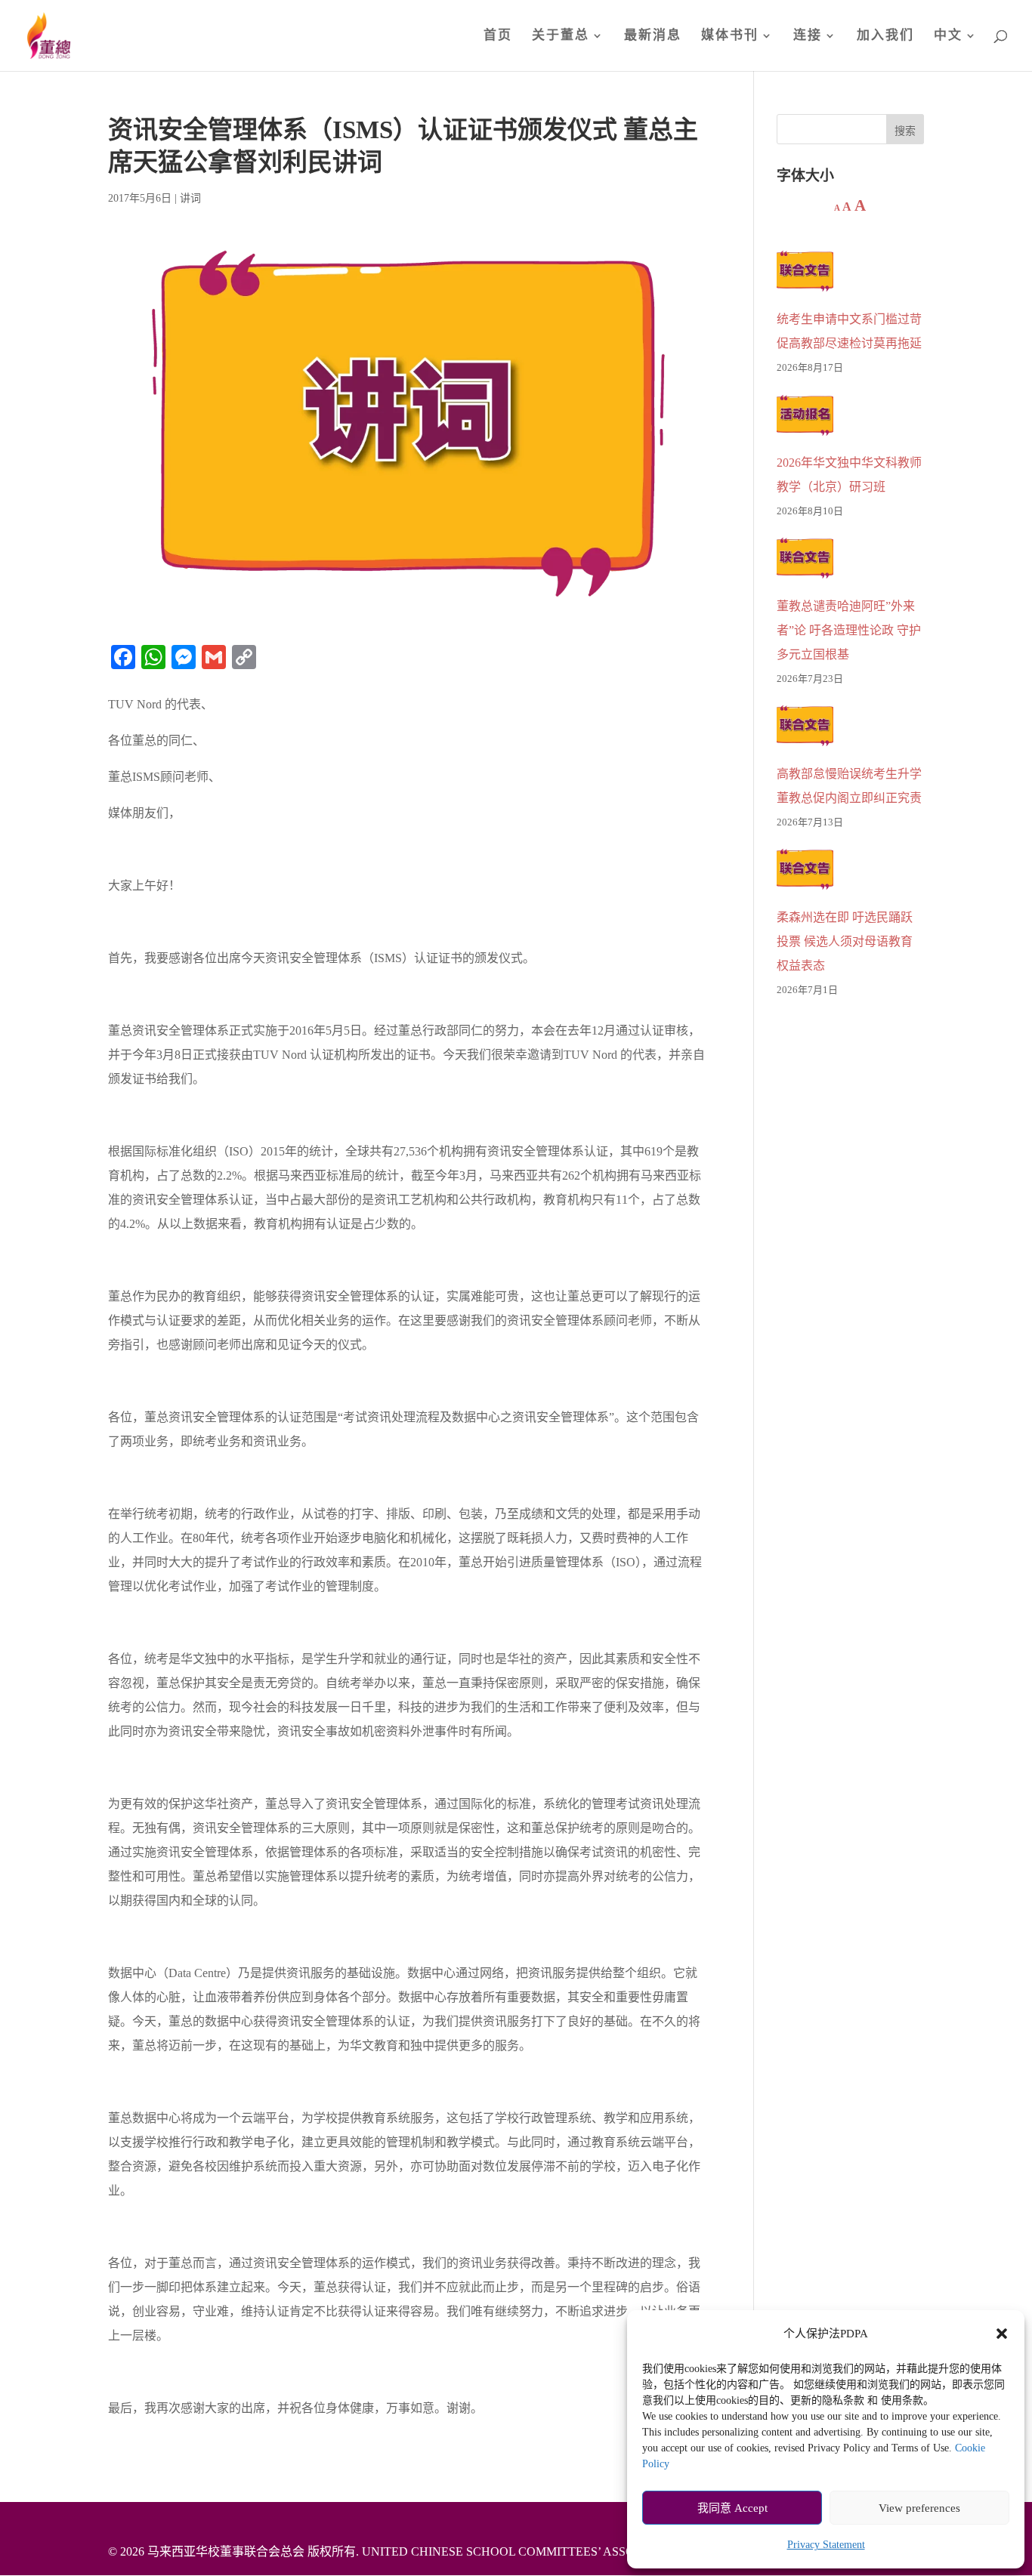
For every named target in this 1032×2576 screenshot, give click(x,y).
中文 (948, 36)
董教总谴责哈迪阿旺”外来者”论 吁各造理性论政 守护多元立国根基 (849, 630)
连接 (808, 36)
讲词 (190, 198)
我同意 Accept (732, 2508)
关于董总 (561, 36)
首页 (498, 36)
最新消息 (653, 36)
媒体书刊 (730, 36)
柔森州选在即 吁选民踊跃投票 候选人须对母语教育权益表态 (845, 941)
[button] (1002, 2334)
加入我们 (885, 36)
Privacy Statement (826, 2545)
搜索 (905, 131)
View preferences (919, 2508)
